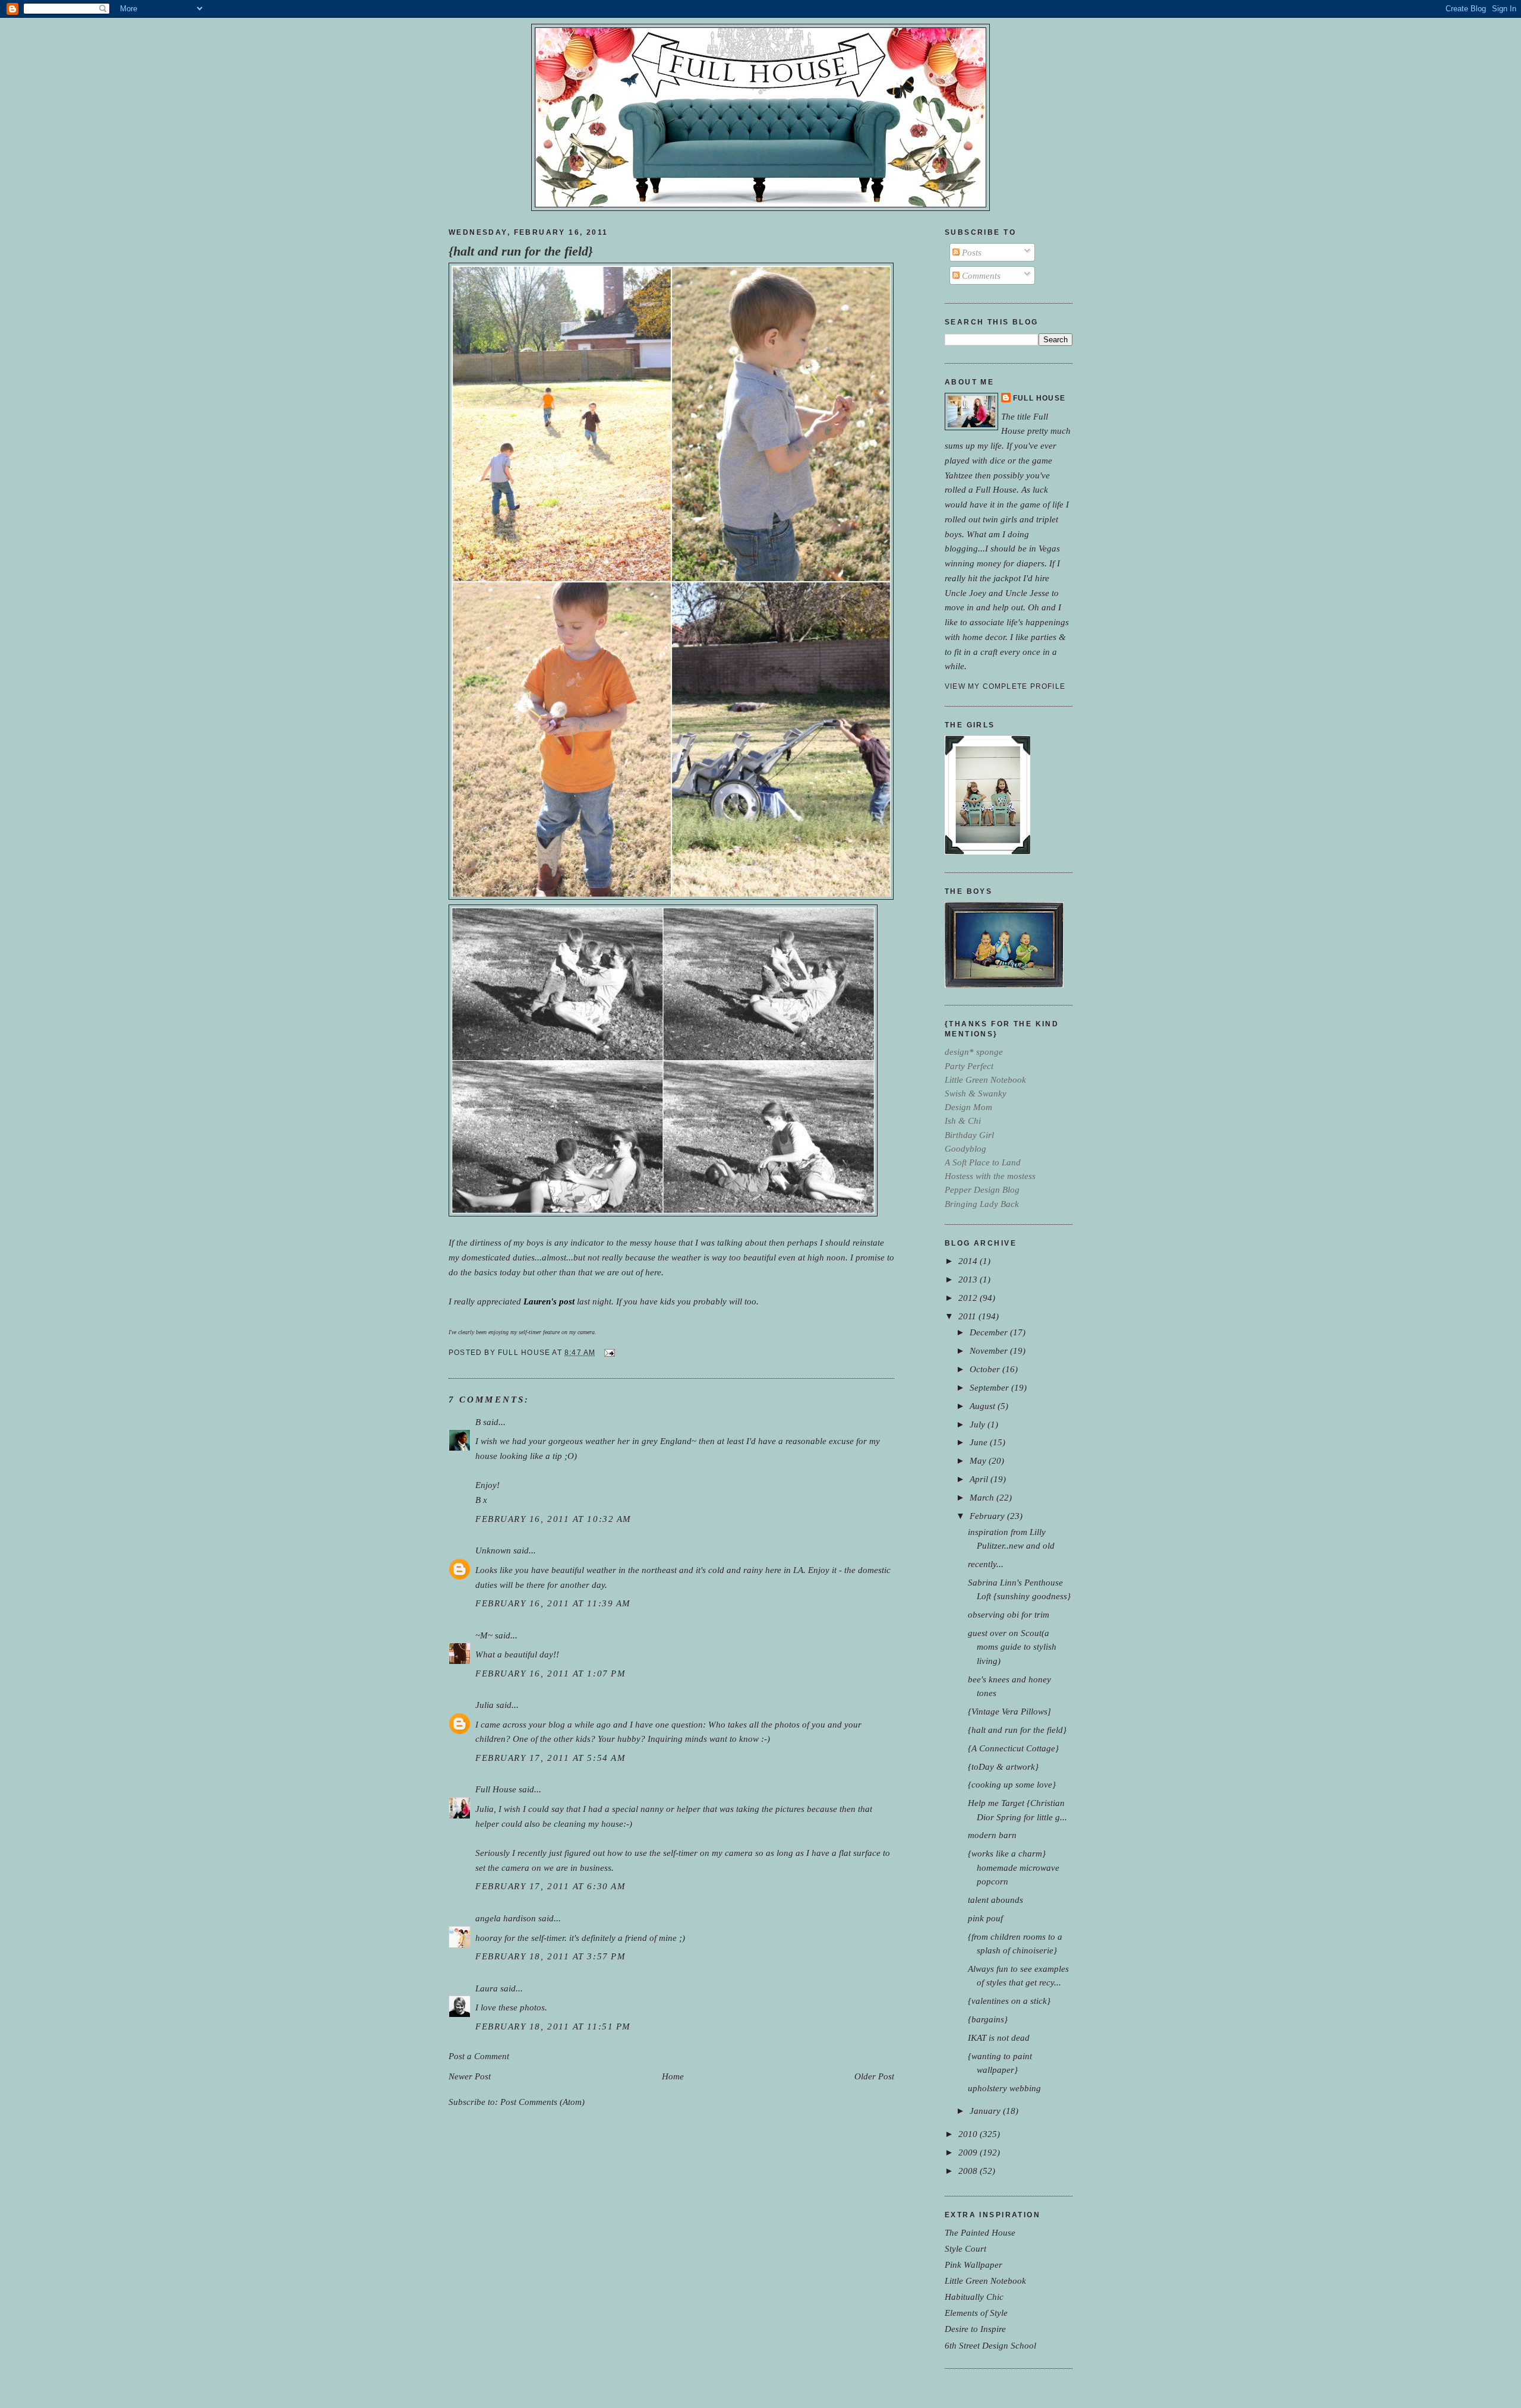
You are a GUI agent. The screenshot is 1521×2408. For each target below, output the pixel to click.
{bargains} (988, 2019)
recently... (986, 1564)
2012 (969, 1298)
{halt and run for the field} (521, 251)
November (990, 1350)
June (980, 1442)
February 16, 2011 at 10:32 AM (553, 1519)
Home (673, 2076)
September (990, 1387)
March (983, 1497)
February (988, 1516)
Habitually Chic (974, 2297)
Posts (971, 252)
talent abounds (995, 1900)
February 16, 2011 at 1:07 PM (550, 1673)
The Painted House (980, 2232)
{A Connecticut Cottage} (1013, 1748)
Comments (980, 275)
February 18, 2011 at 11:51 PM (553, 2026)
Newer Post (470, 2076)
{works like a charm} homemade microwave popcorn (1014, 1867)
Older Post (874, 2076)
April (980, 1479)
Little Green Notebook (985, 2281)
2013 (969, 1279)
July (979, 1424)
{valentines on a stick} (1009, 2001)
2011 (968, 1316)
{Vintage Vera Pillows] (1009, 1711)
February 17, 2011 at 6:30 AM (550, 1886)
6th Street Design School (990, 2345)
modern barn (992, 1835)
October (986, 1369)
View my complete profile (1005, 686)
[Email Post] (608, 1353)
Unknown (493, 1550)
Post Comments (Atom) (542, 2102)
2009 (969, 2152)
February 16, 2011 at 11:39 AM (553, 1603)
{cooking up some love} (1012, 1784)
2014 (969, 1261)
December (990, 1332)
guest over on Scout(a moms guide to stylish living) (1012, 1646)
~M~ (484, 1635)
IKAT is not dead (999, 2037)
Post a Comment (479, 2056)
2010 (969, 2134)
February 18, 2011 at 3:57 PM (550, 1956)
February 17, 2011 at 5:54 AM (550, 1758)
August (984, 1406)
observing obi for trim (1009, 1614)
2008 (969, 2171)
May (979, 1460)
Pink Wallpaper (973, 2264)
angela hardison (506, 1918)
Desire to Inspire (975, 2329)
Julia (485, 1705)
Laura (487, 1988)
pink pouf (985, 1918)
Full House (496, 1789)
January (986, 2111)
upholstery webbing (1004, 2088)
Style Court (965, 2248)
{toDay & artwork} (1003, 1766)
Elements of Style (976, 2313)
